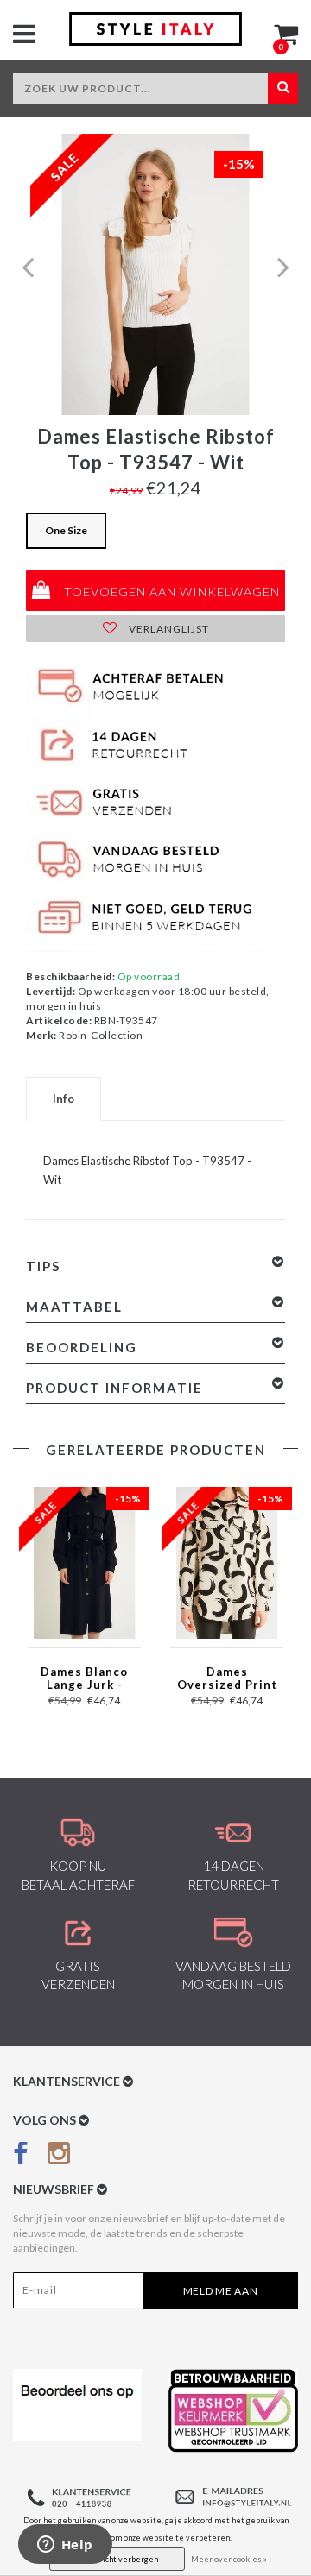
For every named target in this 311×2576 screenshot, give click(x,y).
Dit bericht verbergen (117, 2559)
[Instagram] (59, 2157)
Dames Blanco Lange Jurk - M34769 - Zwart (84, 1679)
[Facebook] (21, 2157)
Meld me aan (221, 2291)
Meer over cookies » (229, 2559)
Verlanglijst (168, 629)
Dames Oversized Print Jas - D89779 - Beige (227, 1679)
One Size (66, 530)
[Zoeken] (283, 88)
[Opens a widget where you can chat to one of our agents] (65, 2546)
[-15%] (84, 1562)
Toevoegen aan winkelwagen (170, 592)
